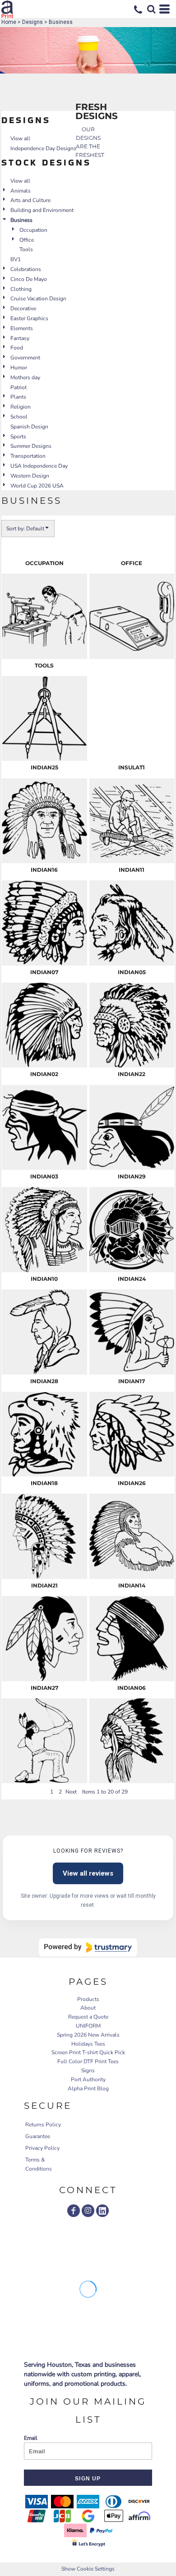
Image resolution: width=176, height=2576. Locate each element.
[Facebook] (74, 2211)
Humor (19, 368)
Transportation (28, 456)
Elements (22, 328)
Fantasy (20, 338)
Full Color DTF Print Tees (88, 2061)
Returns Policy (43, 2125)
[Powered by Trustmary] (88, 1947)
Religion (21, 407)
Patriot (19, 387)
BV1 (16, 259)
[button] (151, 9)
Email (31, 2438)
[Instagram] (88, 2211)
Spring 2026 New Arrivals (88, 2035)
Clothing (21, 289)
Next (71, 1792)
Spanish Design (29, 427)
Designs (32, 22)
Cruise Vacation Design (38, 299)
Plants (18, 397)
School (19, 417)
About (88, 2008)
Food (17, 348)
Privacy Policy (42, 2148)
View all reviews (88, 1873)
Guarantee (38, 2136)
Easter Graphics (29, 318)
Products (88, 1999)
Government (25, 358)
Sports (18, 437)
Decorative (23, 308)
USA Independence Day (39, 466)
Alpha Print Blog (88, 2088)
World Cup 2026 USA (37, 486)
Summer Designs (31, 446)
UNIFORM (88, 2026)
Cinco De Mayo (29, 279)
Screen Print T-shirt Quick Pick (88, 2052)
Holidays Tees (88, 2044)
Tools (26, 249)
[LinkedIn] (102, 2211)
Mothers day (25, 377)
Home (9, 22)
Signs (88, 2070)
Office (27, 240)
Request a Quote (88, 2017)
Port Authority (88, 2079)
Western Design (30, 476)
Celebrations (26, 269)
